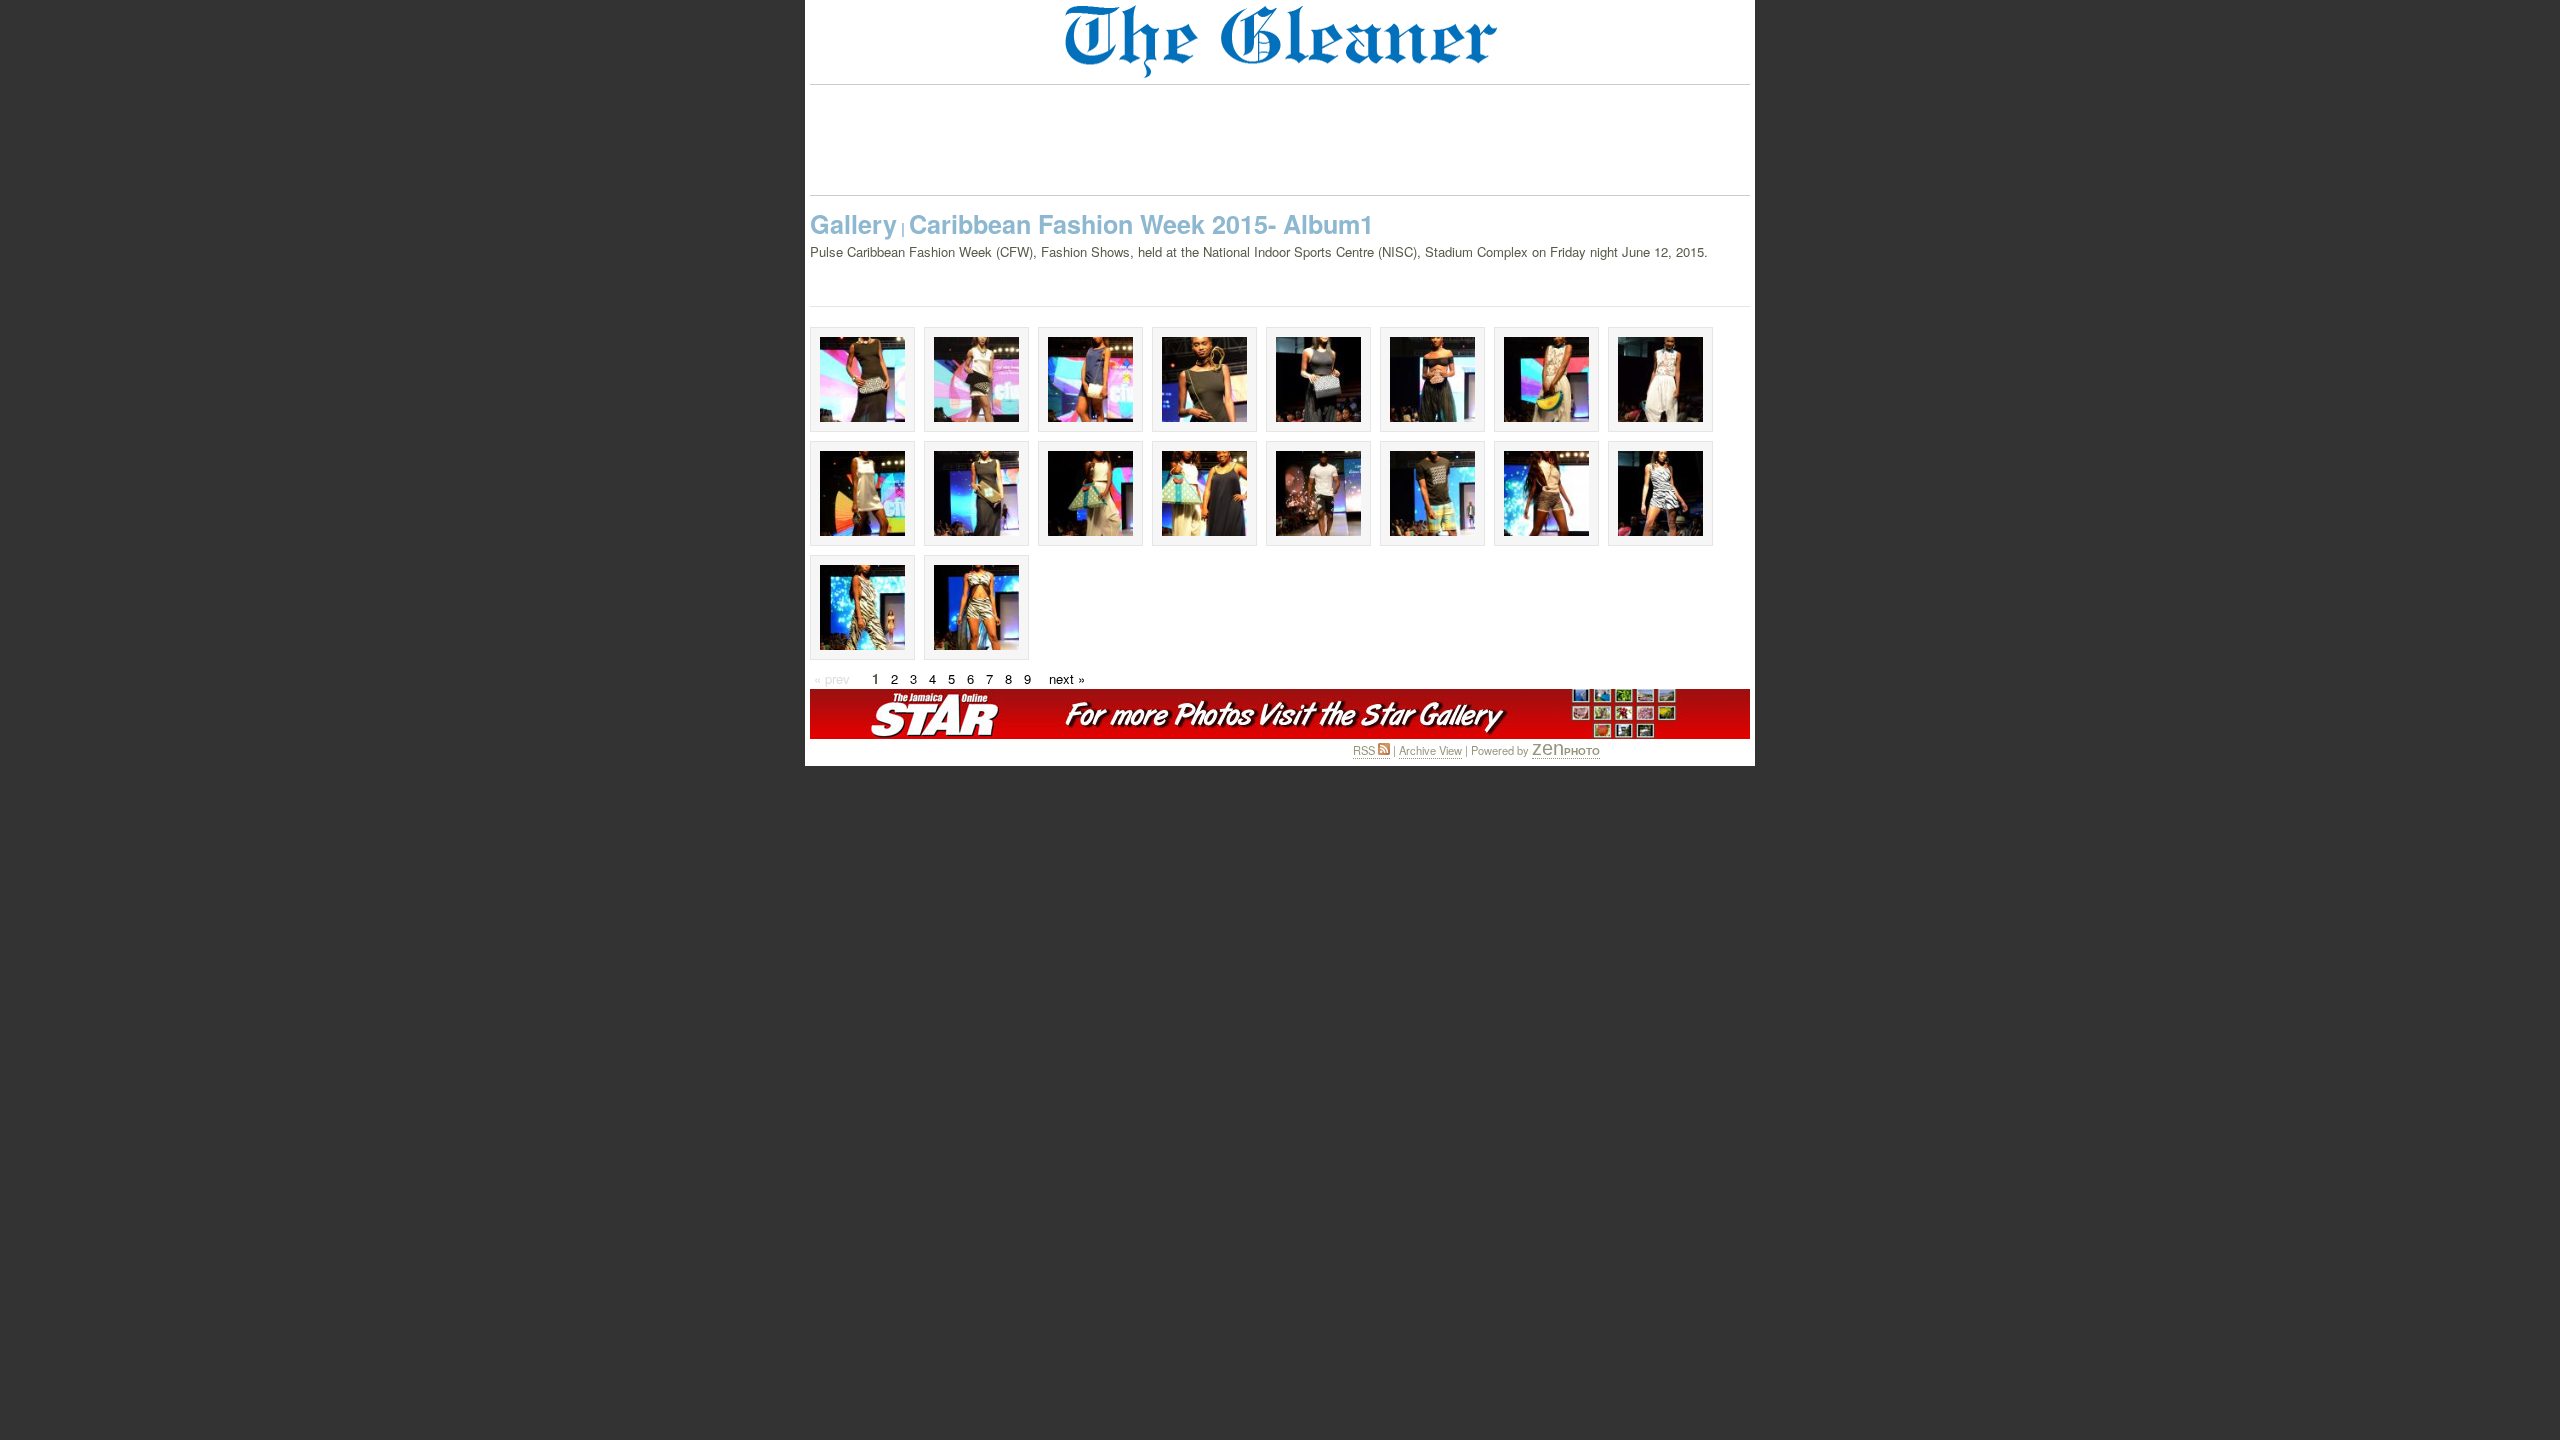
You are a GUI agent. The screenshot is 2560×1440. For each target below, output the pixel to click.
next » (1067, 678)
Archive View (1430, 750)
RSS (1365, 750)
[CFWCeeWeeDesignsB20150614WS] (976, 379)
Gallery (853, 224)
